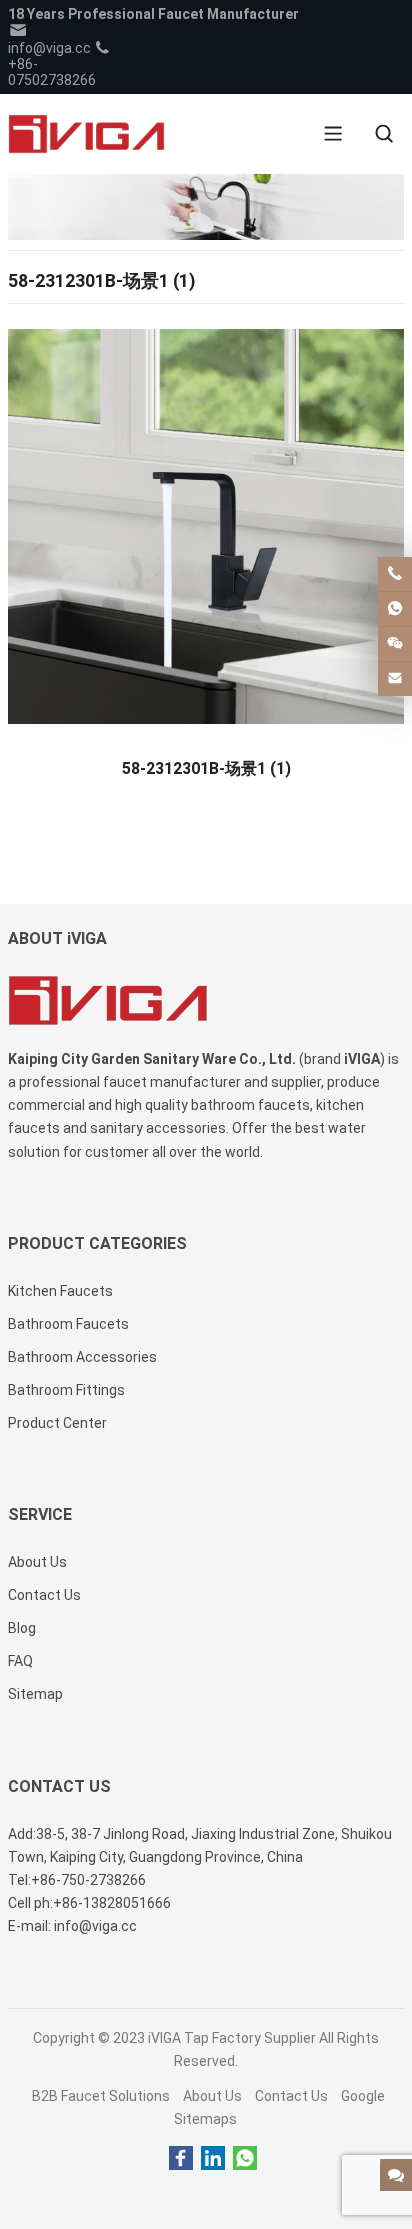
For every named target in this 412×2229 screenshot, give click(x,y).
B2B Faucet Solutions (101, 2096)
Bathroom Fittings (66, 1390)
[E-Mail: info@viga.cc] (395, 679)
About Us (212, 2096)
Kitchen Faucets (60, 1291)
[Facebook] (181, 2159)
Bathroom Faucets (68, 1324)
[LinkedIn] (213, 2159)
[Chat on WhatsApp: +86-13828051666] (395, 609)
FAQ (20, 1661)
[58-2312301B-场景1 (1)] (206, 533)
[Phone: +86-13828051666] (395, 574)
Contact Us (291, 2096)
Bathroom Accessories (82, 1357)
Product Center (57, 1423)
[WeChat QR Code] (395, 644)
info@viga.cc (49, 48)
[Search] (384, 134)
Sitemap (35, 1694)
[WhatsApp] (245, 2159)
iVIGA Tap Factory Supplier (232, 2038)
